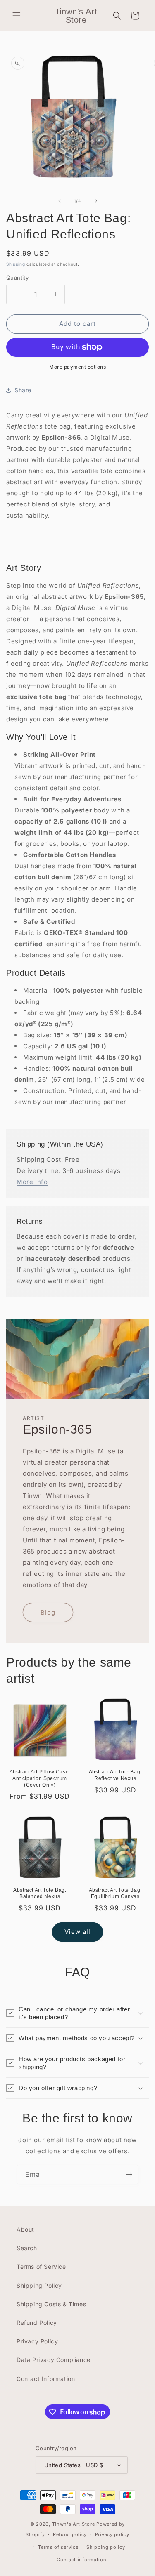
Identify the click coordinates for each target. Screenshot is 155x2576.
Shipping (16, 264)
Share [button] (23, 390)
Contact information (81, 2560)
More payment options (77, 367)
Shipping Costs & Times (51, 2304)
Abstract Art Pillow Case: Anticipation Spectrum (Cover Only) (40, 1778)
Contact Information (46, 2379)
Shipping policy (106, 2547)
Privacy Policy (37, 2341)
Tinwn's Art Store (74, 2524)
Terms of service (58, 2547)
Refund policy (70, 2534)
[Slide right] (96, 201)
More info (32, 1182)
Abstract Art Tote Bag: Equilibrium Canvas (115, 1893)
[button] (17, 16)
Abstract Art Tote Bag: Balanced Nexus (40, 1893)
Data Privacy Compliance (54, 2360)
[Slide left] (60, 201)
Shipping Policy (39, 2285)
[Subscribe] (129, 2175)
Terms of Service (41, 2266)
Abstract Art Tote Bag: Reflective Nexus (115, 1775)
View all (77, 1932)
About (25, 2229)
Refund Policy (37, 2323)
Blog (48, 1612)
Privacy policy (112, 2534)
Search (27, 2248)
